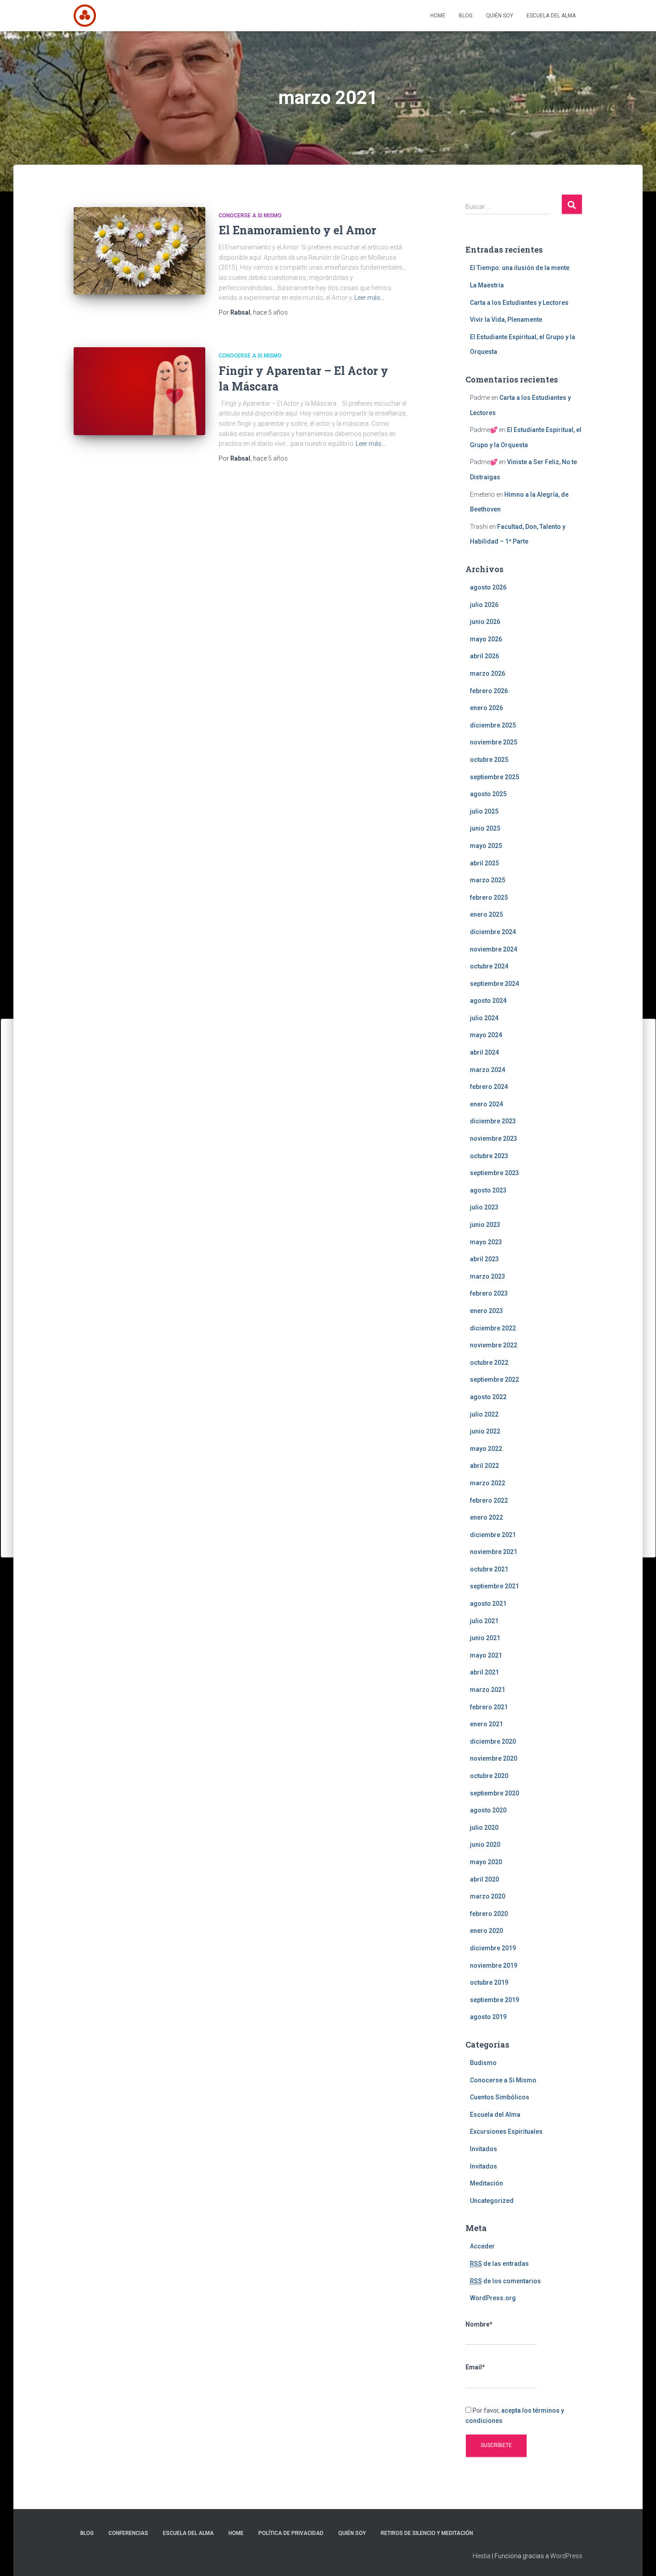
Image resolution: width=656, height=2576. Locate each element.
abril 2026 (484, 656)
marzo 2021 (488, 1690)
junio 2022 (485, 1431)
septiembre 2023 (494, 1173)
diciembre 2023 (493, 1121)
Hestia (482, 2556)
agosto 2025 (488, 794)
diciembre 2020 (493, 1741)
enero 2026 (486, 708)
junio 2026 (485, 622)
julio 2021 (484, 1621)
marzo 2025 (488, 880)
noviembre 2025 (494, 742)
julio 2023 (484, 1207)
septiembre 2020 (494, 1793)
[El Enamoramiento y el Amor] (139, 251)
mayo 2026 (486, 639)
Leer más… (369, 298)
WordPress (566, 2556)
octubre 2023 (489, 1156)
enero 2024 (486, 1104)
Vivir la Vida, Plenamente (506, 320)
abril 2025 (484, 863)
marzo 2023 (488, 1276)
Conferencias (128, 2533)
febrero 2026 (489, 691)
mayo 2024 (486, 1035)
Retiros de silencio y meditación (427, 2533)
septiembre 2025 (494, 777)
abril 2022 (484, 1466)
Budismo (483, 2063)
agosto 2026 (488, 587)
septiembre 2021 (494, 1586)
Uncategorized (492, 2201)
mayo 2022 (486, 1449)
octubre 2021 (489, 1569)
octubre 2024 (489, 966)
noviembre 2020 (494, 1758)
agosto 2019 (488, 2017)
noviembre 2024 (494, 949)
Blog (466, 16)
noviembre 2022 (494, 1345)
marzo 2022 (488, 1483)
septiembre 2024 (494, 984)
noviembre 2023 (494, 1138)
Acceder (482, 2246)
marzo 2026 (488, 673)
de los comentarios (505, 2281)
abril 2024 (484, 1052)
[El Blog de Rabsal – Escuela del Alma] (85, 16)
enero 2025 (486, 914)
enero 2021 (486, 1724)
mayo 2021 (486, 1655)
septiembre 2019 (494, 2000)
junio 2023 (485, 1225)
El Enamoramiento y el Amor (297, 230)
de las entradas (499, 2264)
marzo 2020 (488, 1896)
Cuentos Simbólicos (500, 2097)
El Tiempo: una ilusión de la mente (520, 268)
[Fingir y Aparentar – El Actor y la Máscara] (139, 391)
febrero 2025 (489, 897)
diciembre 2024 (493, 932)
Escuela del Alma (551, 16)
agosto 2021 (488, 1604)
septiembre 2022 (494, 1379)
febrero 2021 (489, 1707)
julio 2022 (484, 1414)
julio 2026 (484, 605)
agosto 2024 (488, 1001)
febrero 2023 (489, 1293)
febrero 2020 (489, 1914)
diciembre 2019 (493, 1948)
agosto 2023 (488, 1190)
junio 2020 (485, 1845)
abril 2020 (484, 1879)
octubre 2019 (489, 1982)
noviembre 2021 (494, 1552)
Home (438, 16)
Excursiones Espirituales (506, 2131)
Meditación (486, 2183)
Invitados (484, 2149)
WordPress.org (493, 2298)
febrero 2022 (489, 1500)
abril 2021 (484, 1672)
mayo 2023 (486, 1242)
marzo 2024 (488, 1070)
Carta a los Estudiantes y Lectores (519, 303)
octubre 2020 (489, 1776)
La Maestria (487, 285)
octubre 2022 (489, 1363)
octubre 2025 (489, 760)
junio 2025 (485, 828)
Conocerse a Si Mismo (250, 216)
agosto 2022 (488, 1397)
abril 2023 (484, 1259)
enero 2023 (486, 1311)
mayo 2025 (486, 846)
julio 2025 (484, 811)
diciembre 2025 (493, 725)
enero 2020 (486, 1931)
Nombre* (479, 2324)
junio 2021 (485, 1638)
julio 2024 (484, 1018)
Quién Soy (500, 16)
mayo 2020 (486, 1862)
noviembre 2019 (494, 1965)
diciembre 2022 (493, 1328)
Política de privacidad (291, 2533)
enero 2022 (486, 1517)
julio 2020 (484, 1828)
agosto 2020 (488, 1810)
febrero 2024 (489, 1087)
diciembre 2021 (493, 1535)
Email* (475, 2367)
